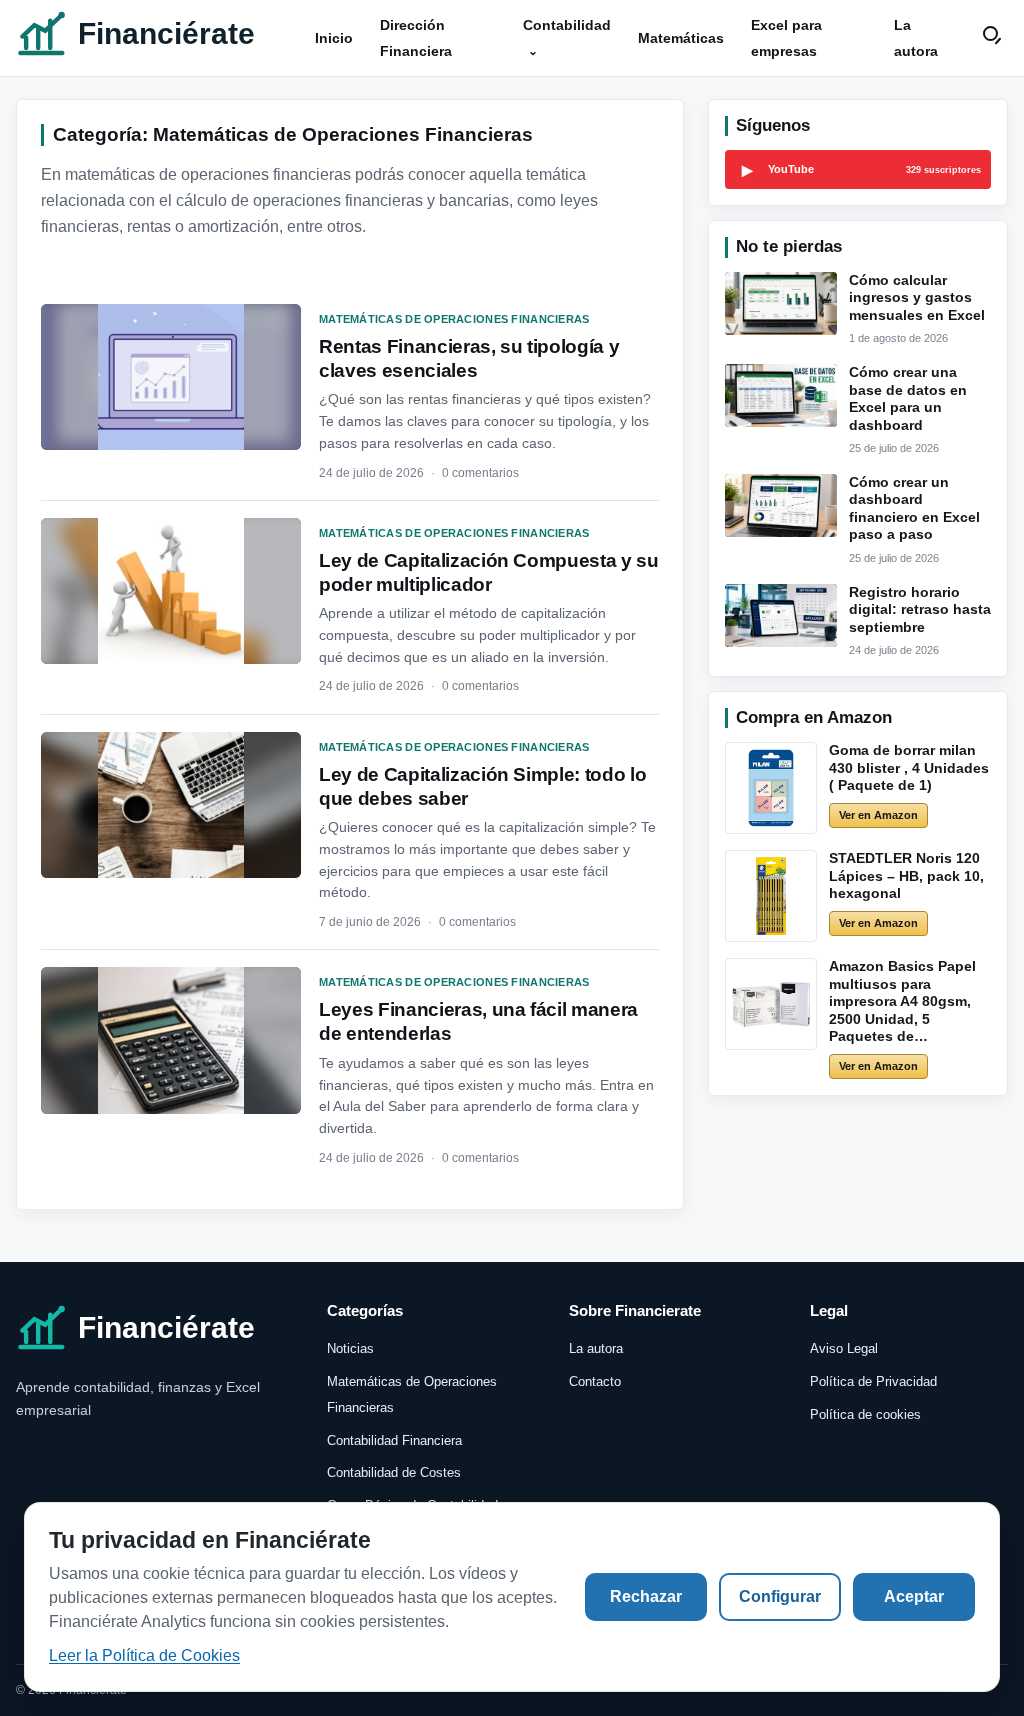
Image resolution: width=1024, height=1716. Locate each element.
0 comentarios (480, 473)
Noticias (350, 1348)
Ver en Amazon (878, 815)
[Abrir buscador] (994, 38)
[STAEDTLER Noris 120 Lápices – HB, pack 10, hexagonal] (771, 896)
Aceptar (914, 1596)
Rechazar (646, 1596)
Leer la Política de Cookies (144, 1655)
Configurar (780, 1596)
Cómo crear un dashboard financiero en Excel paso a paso (914, 508)
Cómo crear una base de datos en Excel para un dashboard (908, 398)
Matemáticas (681, 38)
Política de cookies (865, 1414)
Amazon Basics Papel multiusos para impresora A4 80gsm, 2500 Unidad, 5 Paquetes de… (902, 1001)
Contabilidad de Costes (394, 1472)
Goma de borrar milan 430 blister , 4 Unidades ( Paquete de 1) (909, 767)
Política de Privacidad (873, 1381)
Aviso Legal (844, 1348)
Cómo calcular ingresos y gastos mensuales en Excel (917, 297)
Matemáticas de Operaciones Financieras (454, 319)
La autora (596, 1348)
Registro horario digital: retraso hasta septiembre (920, 609)
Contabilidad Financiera (394, 1440)
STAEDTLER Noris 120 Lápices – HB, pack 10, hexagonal (906, 875)
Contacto (595, 1381)
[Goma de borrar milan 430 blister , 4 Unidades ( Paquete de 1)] (771, 788)
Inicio (334, 38)
